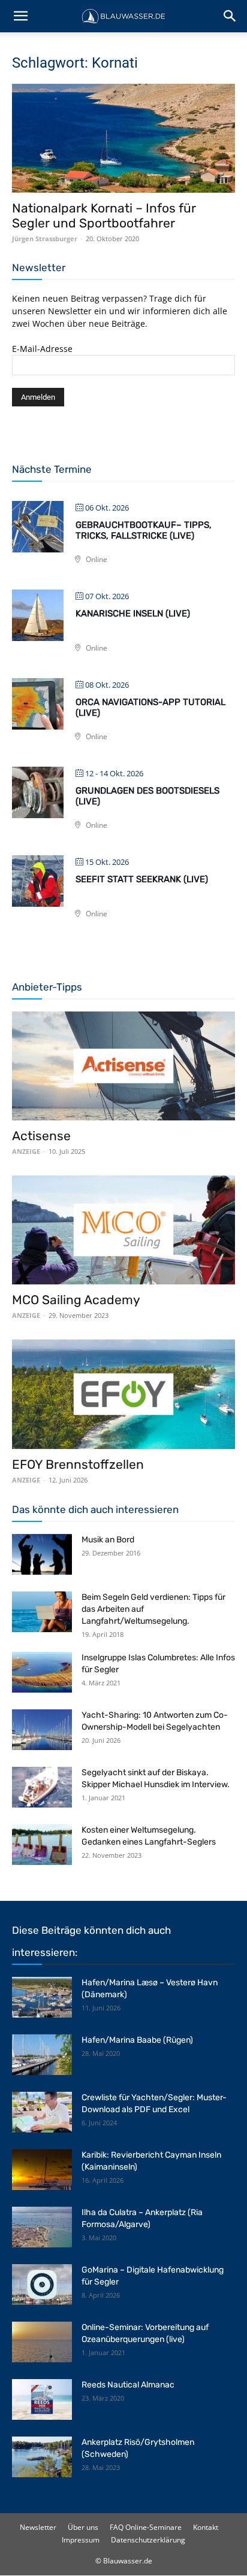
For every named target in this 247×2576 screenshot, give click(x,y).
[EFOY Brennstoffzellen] (123, 1394)
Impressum (81, 2540)
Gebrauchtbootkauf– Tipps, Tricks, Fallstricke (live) (144, 530)
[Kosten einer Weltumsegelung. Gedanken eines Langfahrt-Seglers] (42, 1845)
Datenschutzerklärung (148, 2540)
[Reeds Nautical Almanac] (42, 2400)
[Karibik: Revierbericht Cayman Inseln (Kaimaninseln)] (42, 2170)
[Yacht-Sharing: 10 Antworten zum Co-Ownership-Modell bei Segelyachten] (42, 1730)
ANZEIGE (26, 1151)
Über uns (83, 2527)
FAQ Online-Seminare (146, 2527)
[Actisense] (123, 1066)
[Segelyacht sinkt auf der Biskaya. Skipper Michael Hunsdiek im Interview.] (42, 1787)
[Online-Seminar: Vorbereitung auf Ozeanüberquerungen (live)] (42, 2342)
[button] (20, 16)
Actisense (41, 1136)
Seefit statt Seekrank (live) (142, 879)
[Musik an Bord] (42, 1555)
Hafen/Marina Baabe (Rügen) (137, 2040)
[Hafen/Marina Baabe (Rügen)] (42, 2055)
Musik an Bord (108, 1540)
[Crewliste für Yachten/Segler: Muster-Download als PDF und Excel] (42, 2112)
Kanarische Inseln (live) (133, 613)
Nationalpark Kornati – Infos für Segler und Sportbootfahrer (104, 215)
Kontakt (206, 2527)
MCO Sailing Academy (76, 1300)
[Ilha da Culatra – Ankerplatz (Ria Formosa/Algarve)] (42, 2227)
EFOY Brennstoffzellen (78, 1464)
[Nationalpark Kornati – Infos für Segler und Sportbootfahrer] (123, 138)
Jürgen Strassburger (45, 239)
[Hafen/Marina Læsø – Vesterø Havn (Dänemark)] (42, 1998)
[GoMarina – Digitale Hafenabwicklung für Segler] (42, 2285)
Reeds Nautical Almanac (128, 2385)
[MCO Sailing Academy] (123, 1230)
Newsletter (38, 2527)
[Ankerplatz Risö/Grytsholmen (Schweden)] (42, 2457)
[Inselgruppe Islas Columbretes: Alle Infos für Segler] (42, 1673)
